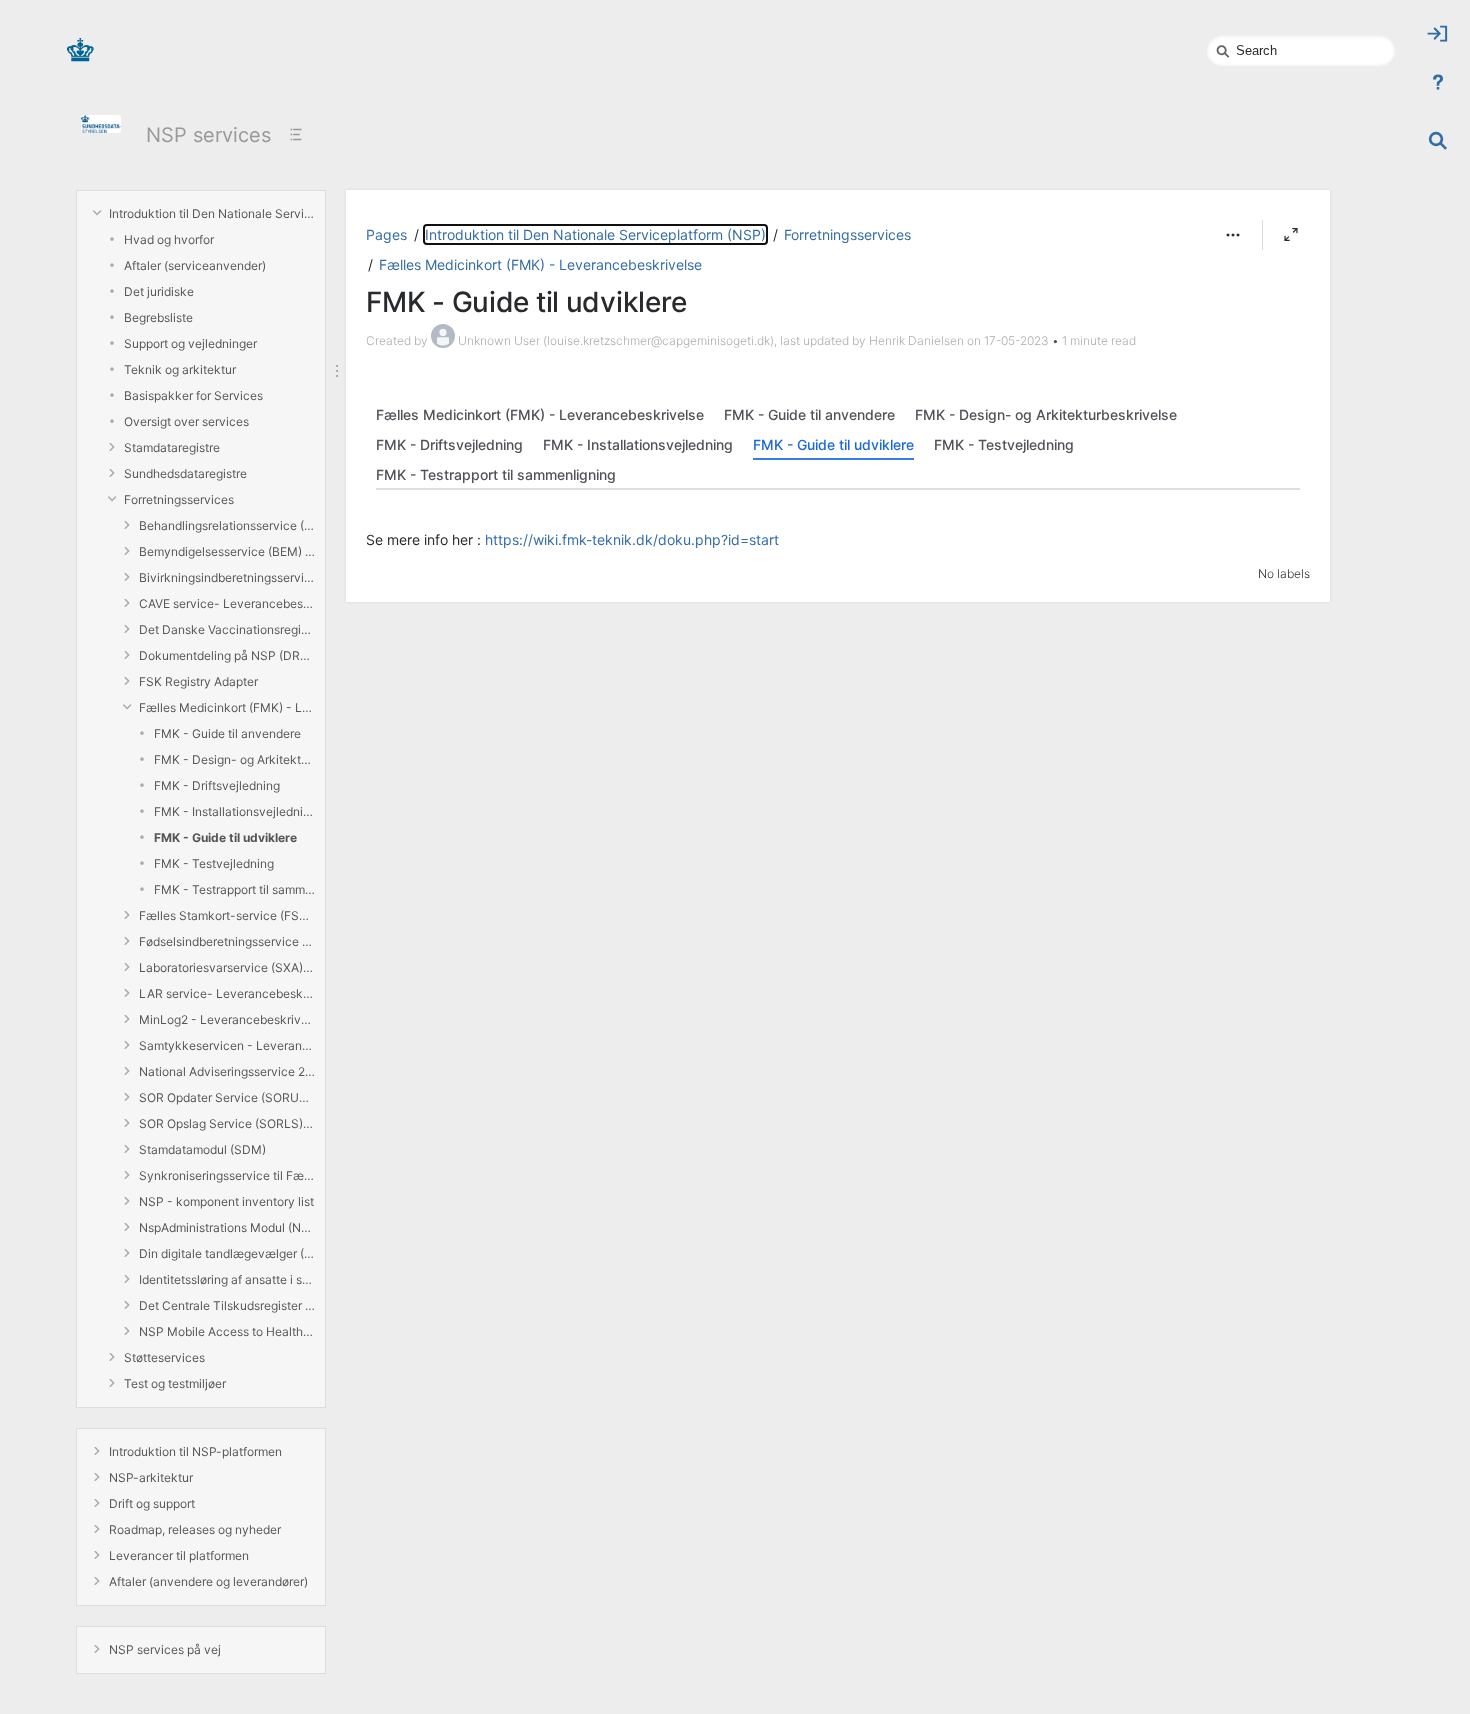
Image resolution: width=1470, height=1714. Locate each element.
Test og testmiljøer (175, 1383)
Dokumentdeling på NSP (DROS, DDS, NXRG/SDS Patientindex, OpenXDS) (227, 655)
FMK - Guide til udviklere (225, 837)
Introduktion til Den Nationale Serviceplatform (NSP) (212, 213)
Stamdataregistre (172, 447)
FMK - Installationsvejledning (234, 811)
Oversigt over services (186, 421)
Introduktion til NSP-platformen (195, 1451)
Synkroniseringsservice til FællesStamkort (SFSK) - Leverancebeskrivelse (227, 1175)
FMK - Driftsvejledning (217, 785)
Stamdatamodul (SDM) (202, 1149)
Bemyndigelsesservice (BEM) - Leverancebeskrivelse (227, 551)
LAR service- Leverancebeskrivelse (227, 993)
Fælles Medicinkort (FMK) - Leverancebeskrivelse (227, 707)
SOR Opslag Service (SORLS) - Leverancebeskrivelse (227, 1123)
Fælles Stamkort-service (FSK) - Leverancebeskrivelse (227, 915)
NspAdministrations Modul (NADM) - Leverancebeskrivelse (227, 1227)
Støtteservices (164, 1357)
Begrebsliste (158, 317)
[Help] (1438, 82)
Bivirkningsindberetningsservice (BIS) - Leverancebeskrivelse (227, 577)
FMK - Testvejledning (214, 863)
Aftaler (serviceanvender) (195, 265)
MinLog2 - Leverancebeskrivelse (227, 1019)
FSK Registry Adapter (198, 681)
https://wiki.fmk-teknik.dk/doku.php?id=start (632, 539)
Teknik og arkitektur (180, 369)
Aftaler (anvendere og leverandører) (208, 1581)
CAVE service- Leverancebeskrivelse (227, 603)
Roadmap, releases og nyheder (195, 1529)
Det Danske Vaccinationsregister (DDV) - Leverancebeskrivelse (227, 629)
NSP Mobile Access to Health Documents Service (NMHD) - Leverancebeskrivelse (227, 1331)
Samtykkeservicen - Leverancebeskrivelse (227, 1045)
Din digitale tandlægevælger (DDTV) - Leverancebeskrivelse (227, 1253)
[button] (1233, 235)
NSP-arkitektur (151, 1477)
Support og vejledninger (190, 343)
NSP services (208, 135)
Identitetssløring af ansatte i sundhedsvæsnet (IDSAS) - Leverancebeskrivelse (227, 1279)
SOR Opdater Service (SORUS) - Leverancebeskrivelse (227, 1097)
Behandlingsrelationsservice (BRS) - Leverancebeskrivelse (227, 525)
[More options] (1233, 235)
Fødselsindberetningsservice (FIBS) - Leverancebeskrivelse (227, 941)
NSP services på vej (165, 1649)
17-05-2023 (1016, 340)
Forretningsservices (179, 499)
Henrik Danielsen (916, 340)
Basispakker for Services (193, 395)
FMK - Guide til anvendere (227, 733)
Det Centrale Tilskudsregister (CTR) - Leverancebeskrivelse (227, 1305)
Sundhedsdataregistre (185, 473)
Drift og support (152, 1503)
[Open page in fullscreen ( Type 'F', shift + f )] (1291, 235)
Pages (386, 234)
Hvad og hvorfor (169, 239)
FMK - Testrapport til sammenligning (234, 889)
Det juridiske (159, 291)
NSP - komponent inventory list (226, 1201)
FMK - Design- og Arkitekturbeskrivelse (234, 759)
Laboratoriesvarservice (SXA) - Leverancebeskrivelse (227, 967)
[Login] (1438, 34)
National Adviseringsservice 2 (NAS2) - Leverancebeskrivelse (227, 1071)
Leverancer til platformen (179, 1555)
